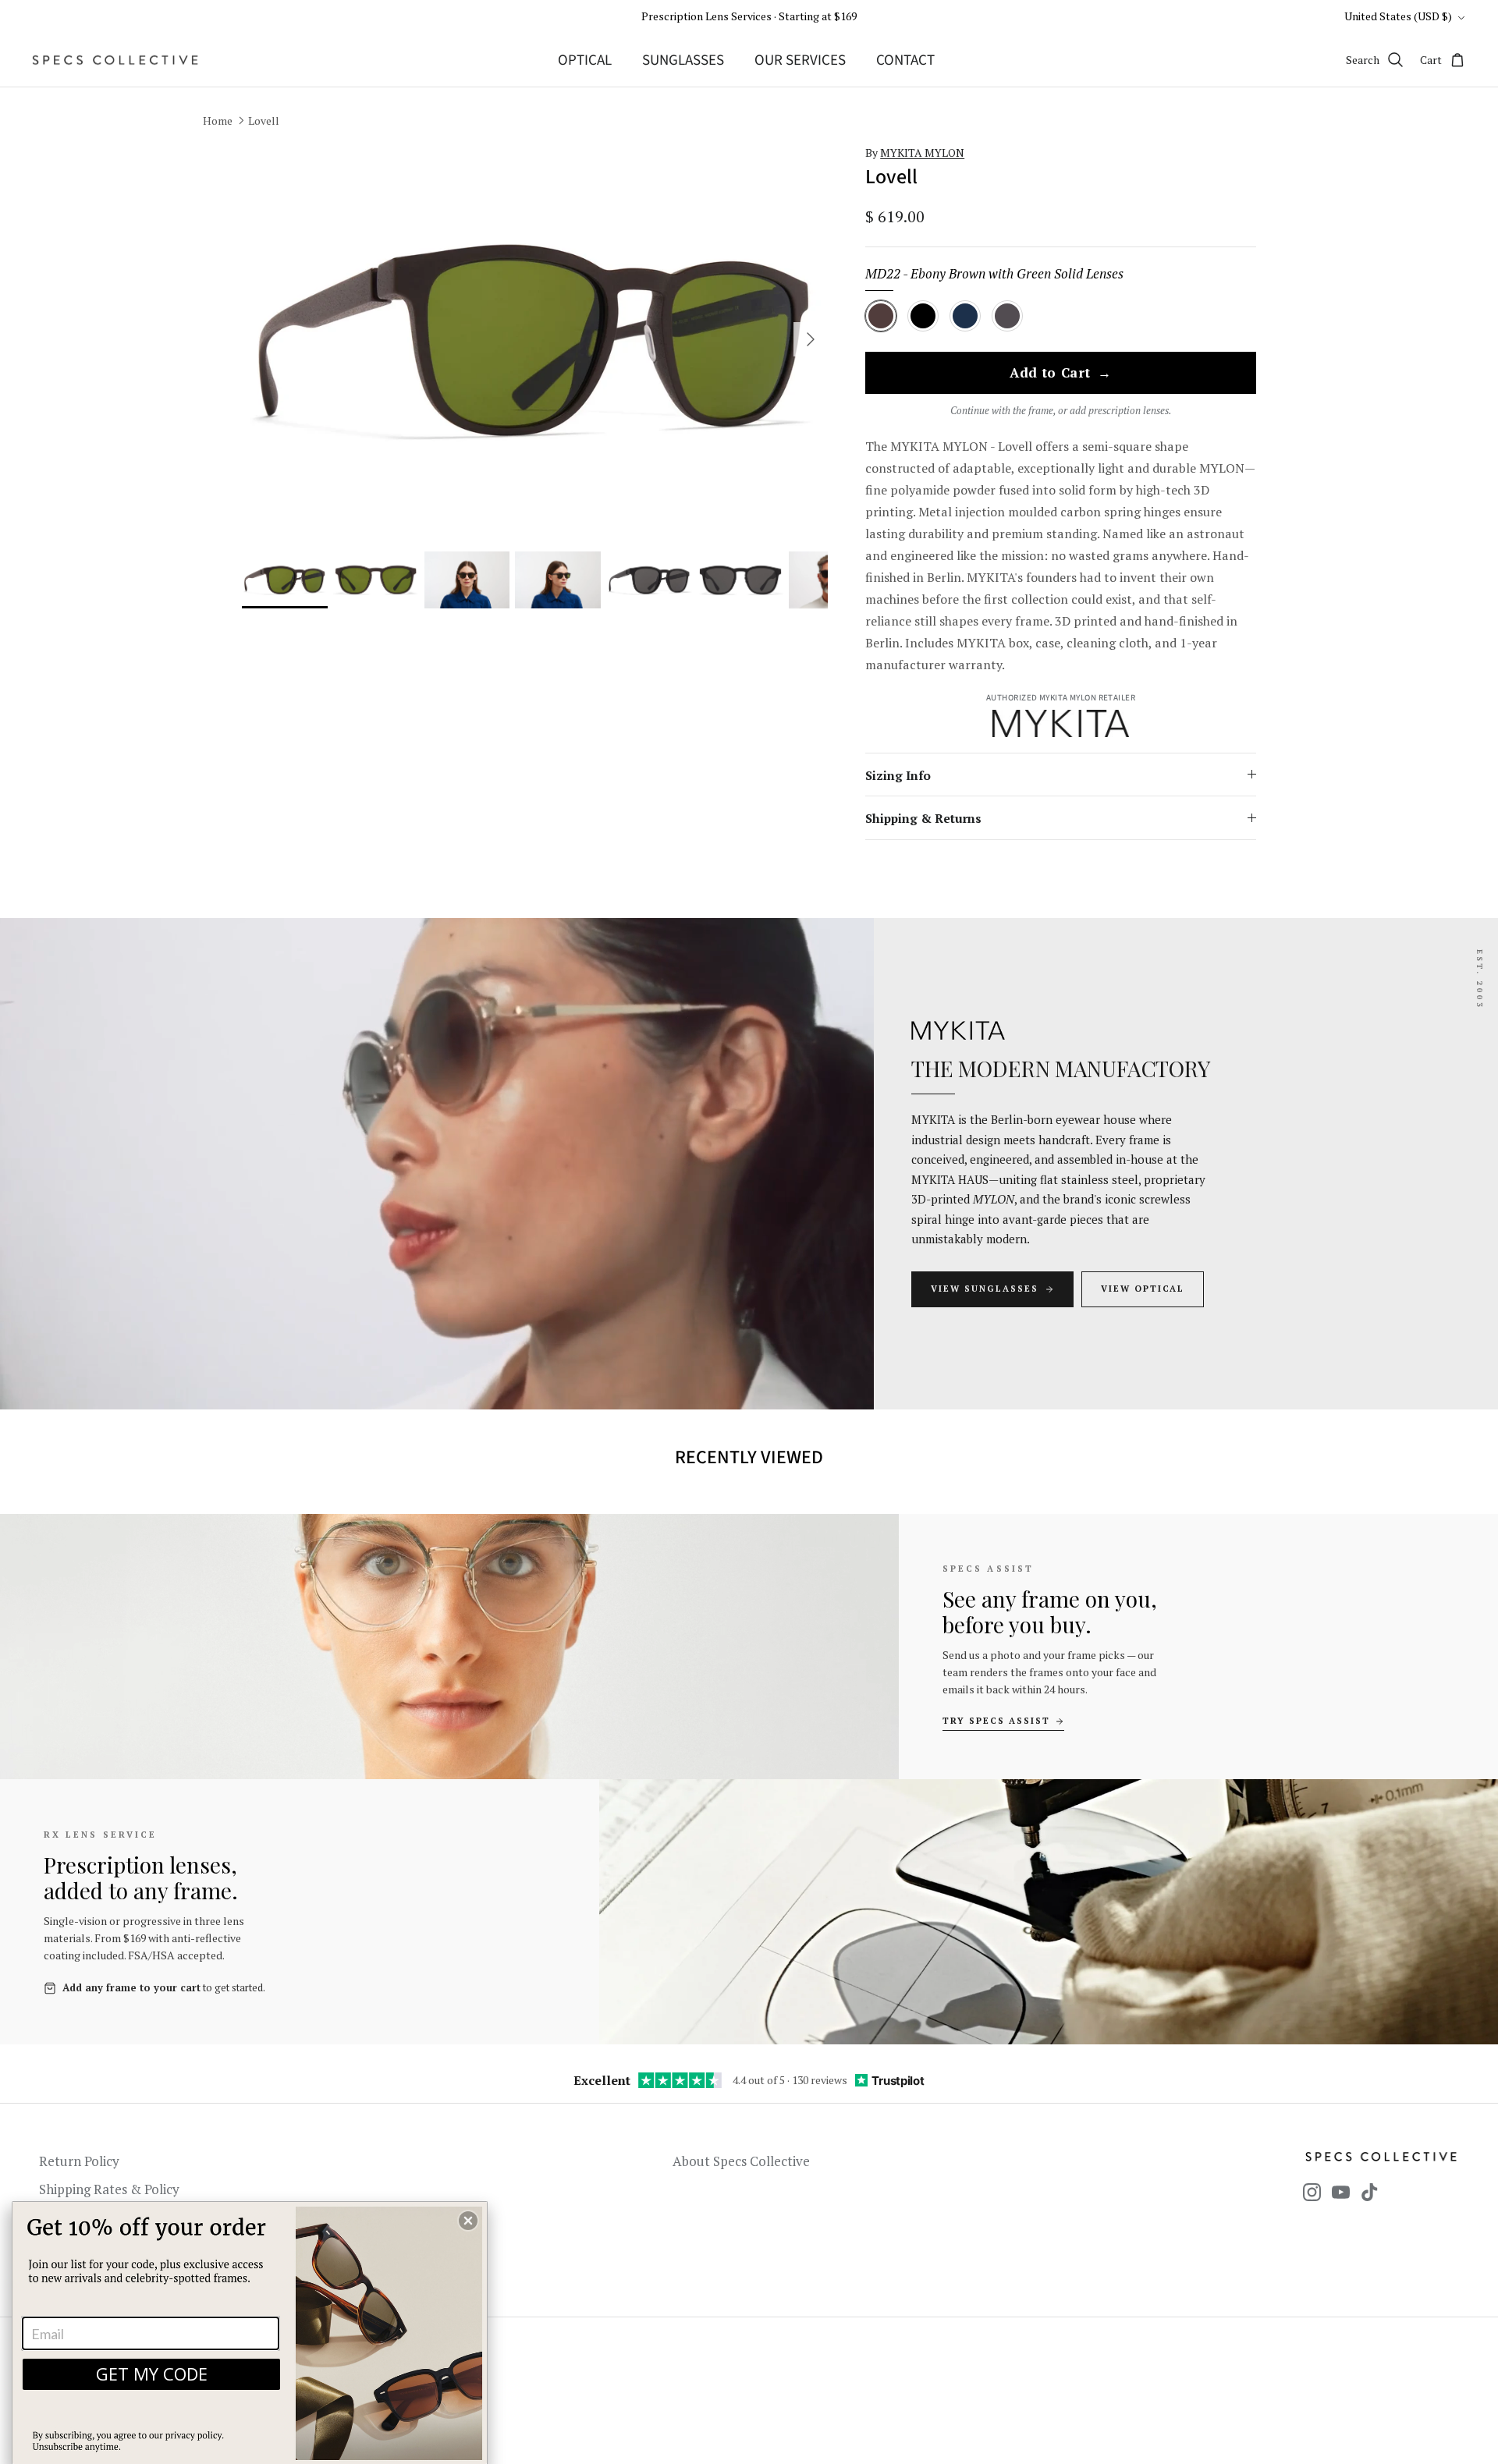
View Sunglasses (985, 1289)
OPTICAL (585, 60)
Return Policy (79, 2161)
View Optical (1143, 1289)
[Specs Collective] (115, 60)
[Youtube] (1341, 2192)
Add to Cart (1061, 374)
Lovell (264, 121)
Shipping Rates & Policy (109, 2189)
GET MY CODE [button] (152, 2374)
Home (218, 121)
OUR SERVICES (800, 60)
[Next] (811, 339)
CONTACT (905, 60)
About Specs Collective (741, 2161)
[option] (535, 340)
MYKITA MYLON (922, 152)
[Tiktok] (1370, 2192)
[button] (468, 2221)
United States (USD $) (1398, 16)
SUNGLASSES (683, 60)
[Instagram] (1312, 2192)
